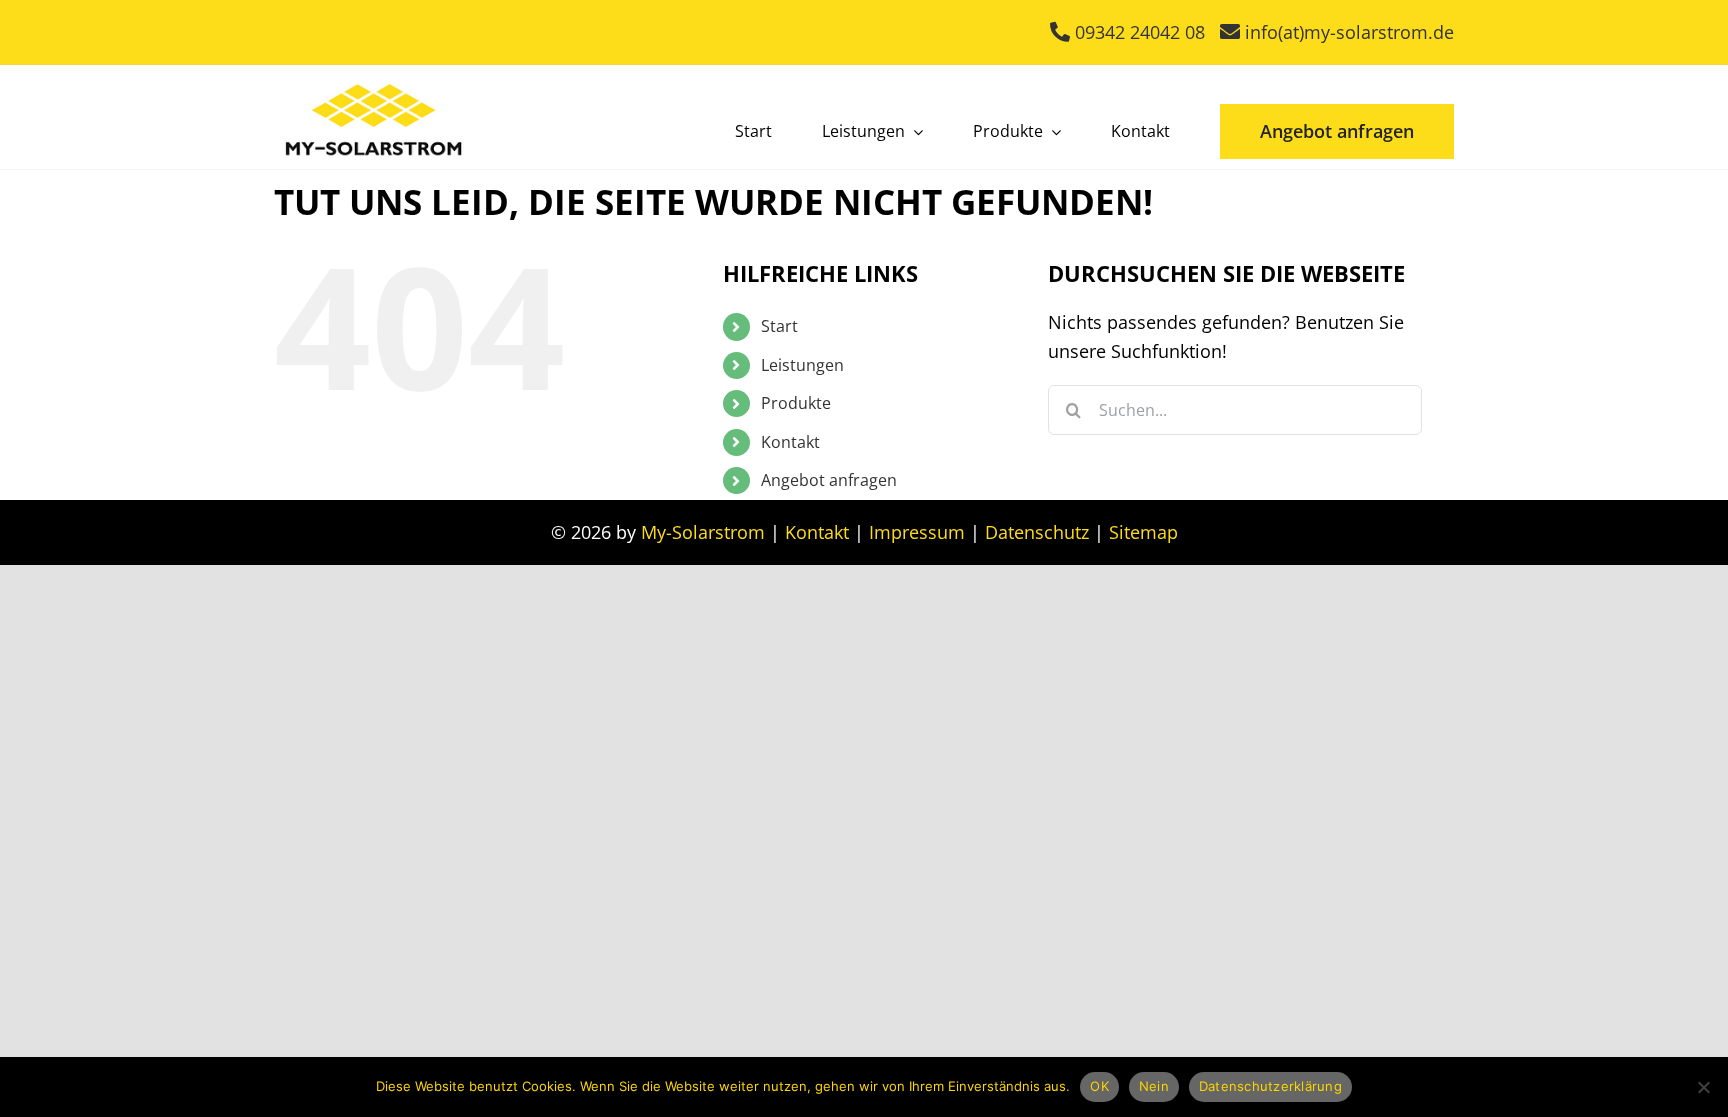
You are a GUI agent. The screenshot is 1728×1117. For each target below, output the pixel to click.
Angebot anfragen (829, 480)
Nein (1154, 1086)
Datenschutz (1037, 532)
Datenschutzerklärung (1270, 1086)
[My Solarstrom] (374, 79)
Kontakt (790, 442)
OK (1099, 1086)
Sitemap (1143, 532)
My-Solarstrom (703, 532)
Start (779, 326)
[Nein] (1703, 1087)
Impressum (917, 532)
